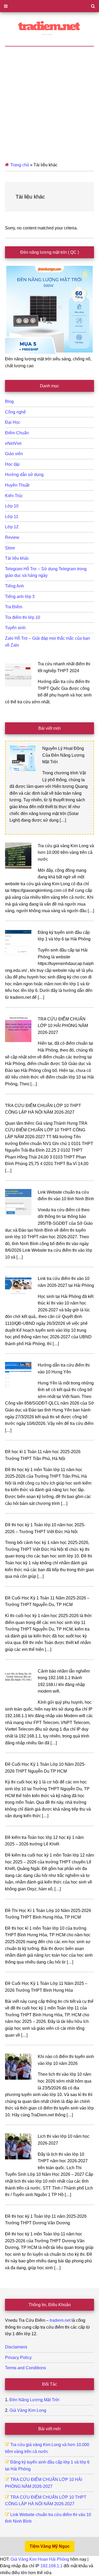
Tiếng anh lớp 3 (20, 597)
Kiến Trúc (14, 496)
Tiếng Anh (15, 586)
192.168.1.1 (51, 2566)
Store (10, 548)
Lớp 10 (12, 506)
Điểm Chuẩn (17, 433)
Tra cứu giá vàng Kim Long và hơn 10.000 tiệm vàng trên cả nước (66, 853)
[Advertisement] (49, 99)
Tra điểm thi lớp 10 (23, 617)
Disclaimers (16, 2347)
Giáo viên (14, 454)
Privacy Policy (18, 2358)
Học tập (12, 464)
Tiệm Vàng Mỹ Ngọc (50, 2546)
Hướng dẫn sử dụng (24, 475)
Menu (49, 6)
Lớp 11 (12, 517)
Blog (9, 401)
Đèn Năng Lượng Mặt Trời (34, 2400)
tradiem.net (60, 2320)
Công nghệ (15, 412)
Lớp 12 (12, 527)
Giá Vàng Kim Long (28, 2410)
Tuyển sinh (15, 628)
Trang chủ (20, 165)
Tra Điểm (14, 607)
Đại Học (13, 422)
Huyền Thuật (17, 485)
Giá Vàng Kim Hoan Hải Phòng (40, 2559)
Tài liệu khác (17, 558)
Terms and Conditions (25, 2368)
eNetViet (13, 443)
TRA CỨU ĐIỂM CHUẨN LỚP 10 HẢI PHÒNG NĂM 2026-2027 (63, 1026)
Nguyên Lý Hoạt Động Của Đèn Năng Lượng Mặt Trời (63, 755)
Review (12, 537)
